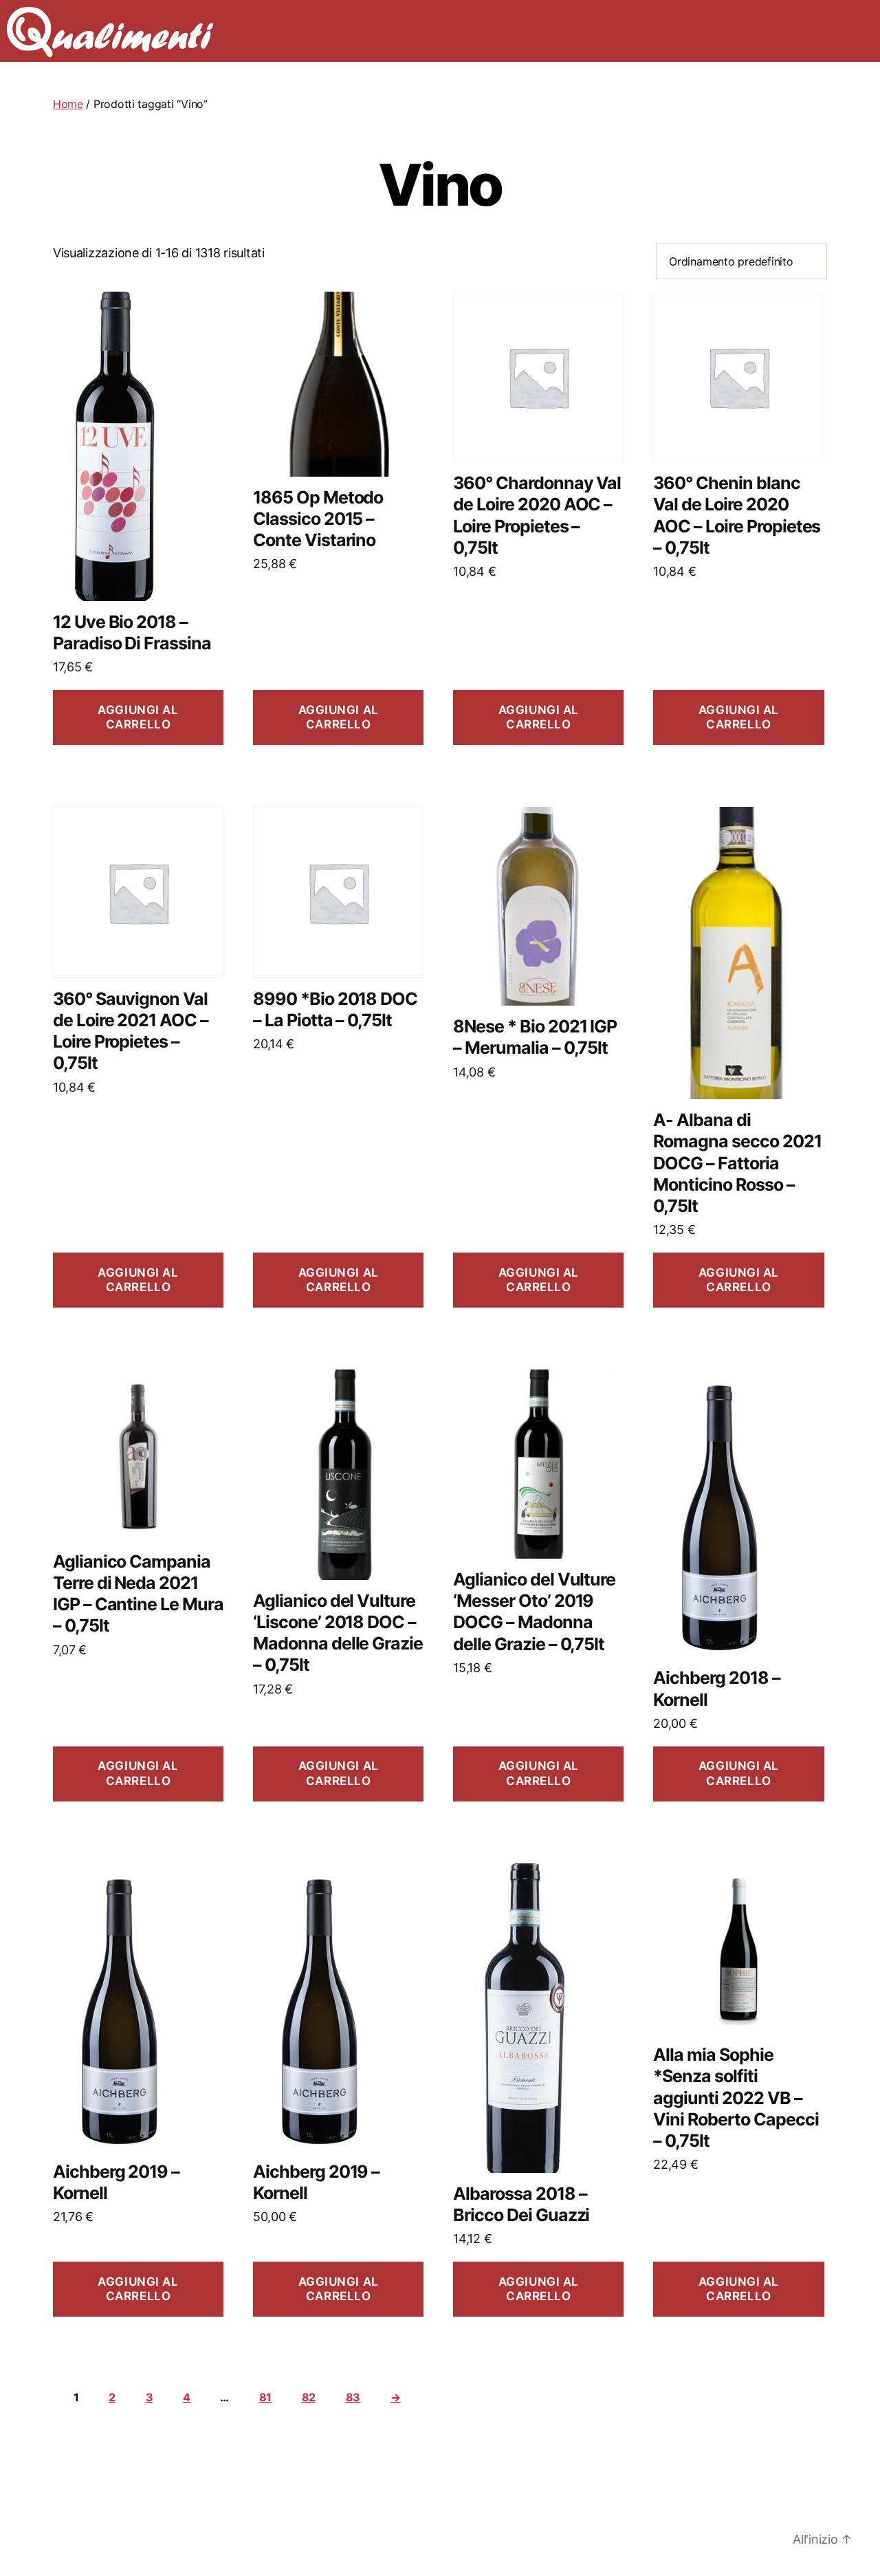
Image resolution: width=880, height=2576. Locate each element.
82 (309, 2397)
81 (265, 2397)
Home (68, 104)
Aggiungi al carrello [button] (138, 717)
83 (353, 2397)
